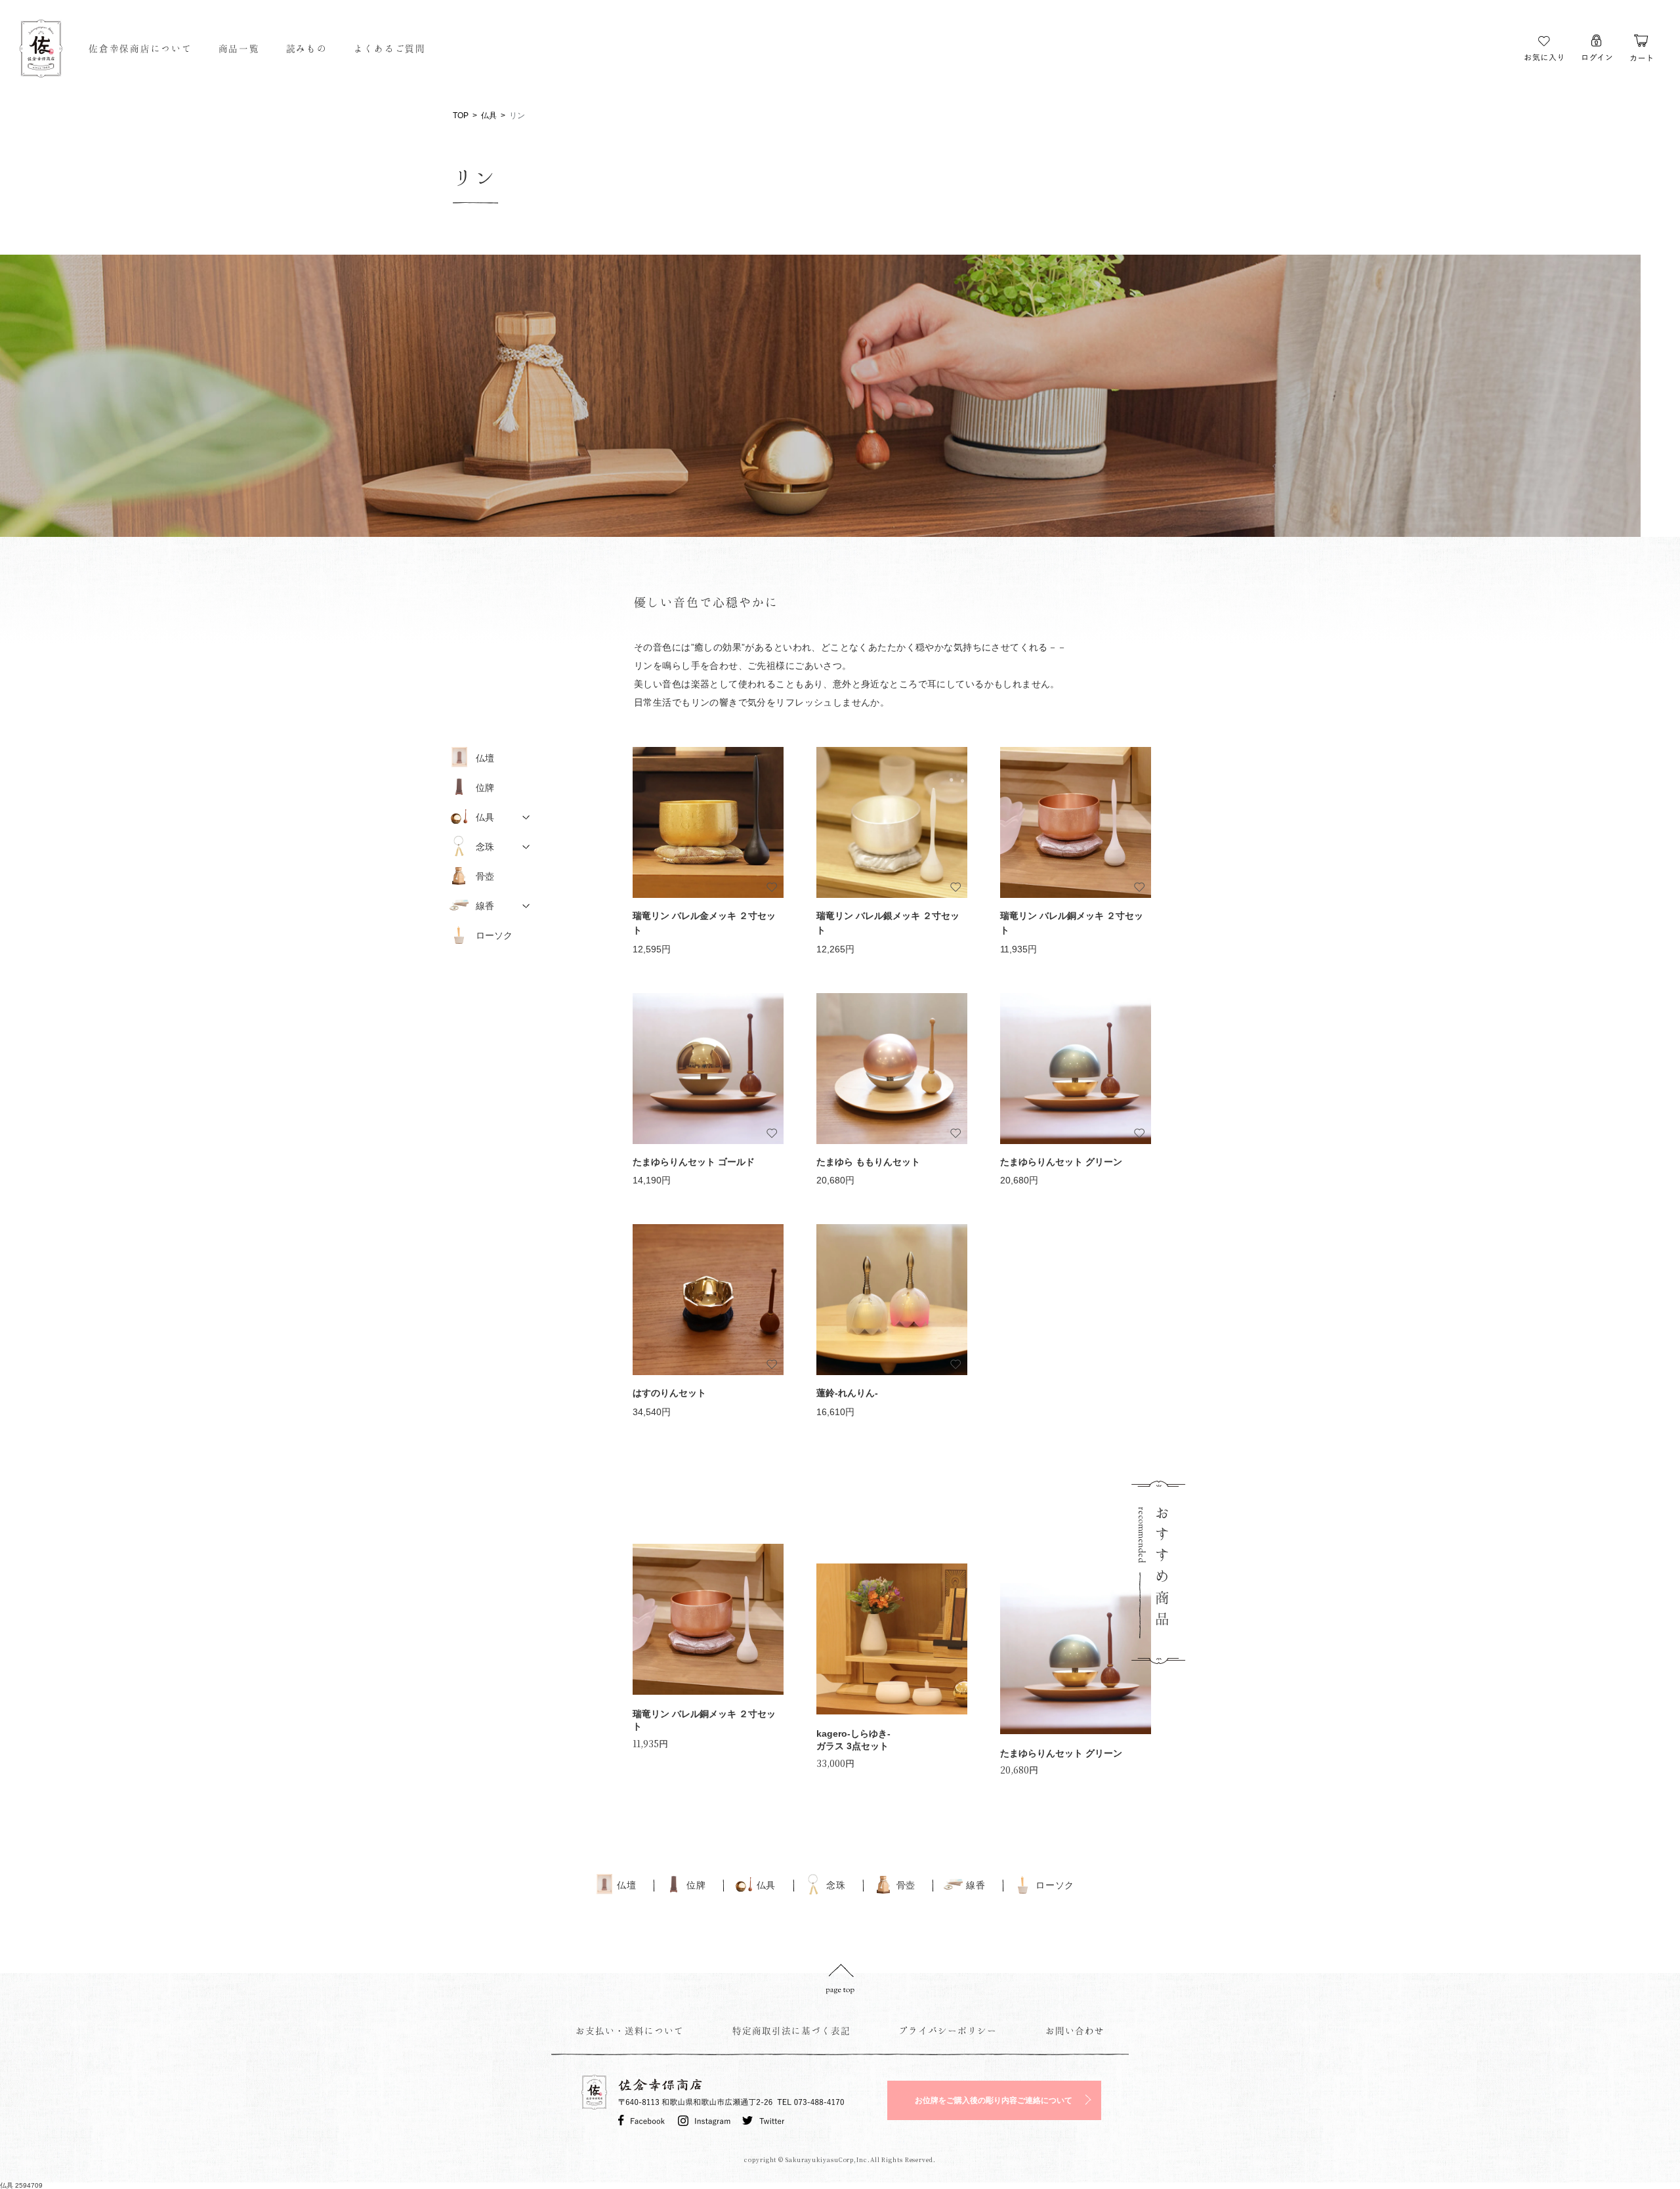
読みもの (307, 48)
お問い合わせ (1075, 2030)
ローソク (494, 935)
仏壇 (485, 758)
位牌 (485, 788)
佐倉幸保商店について (140, 48)
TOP (461, 116)
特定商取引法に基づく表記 (791, 2030)
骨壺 (485, 876)
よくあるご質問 (390, 48)
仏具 (489, 116)
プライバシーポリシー (948, 2030)
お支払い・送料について (630, 2030)
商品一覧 (239, 48)
